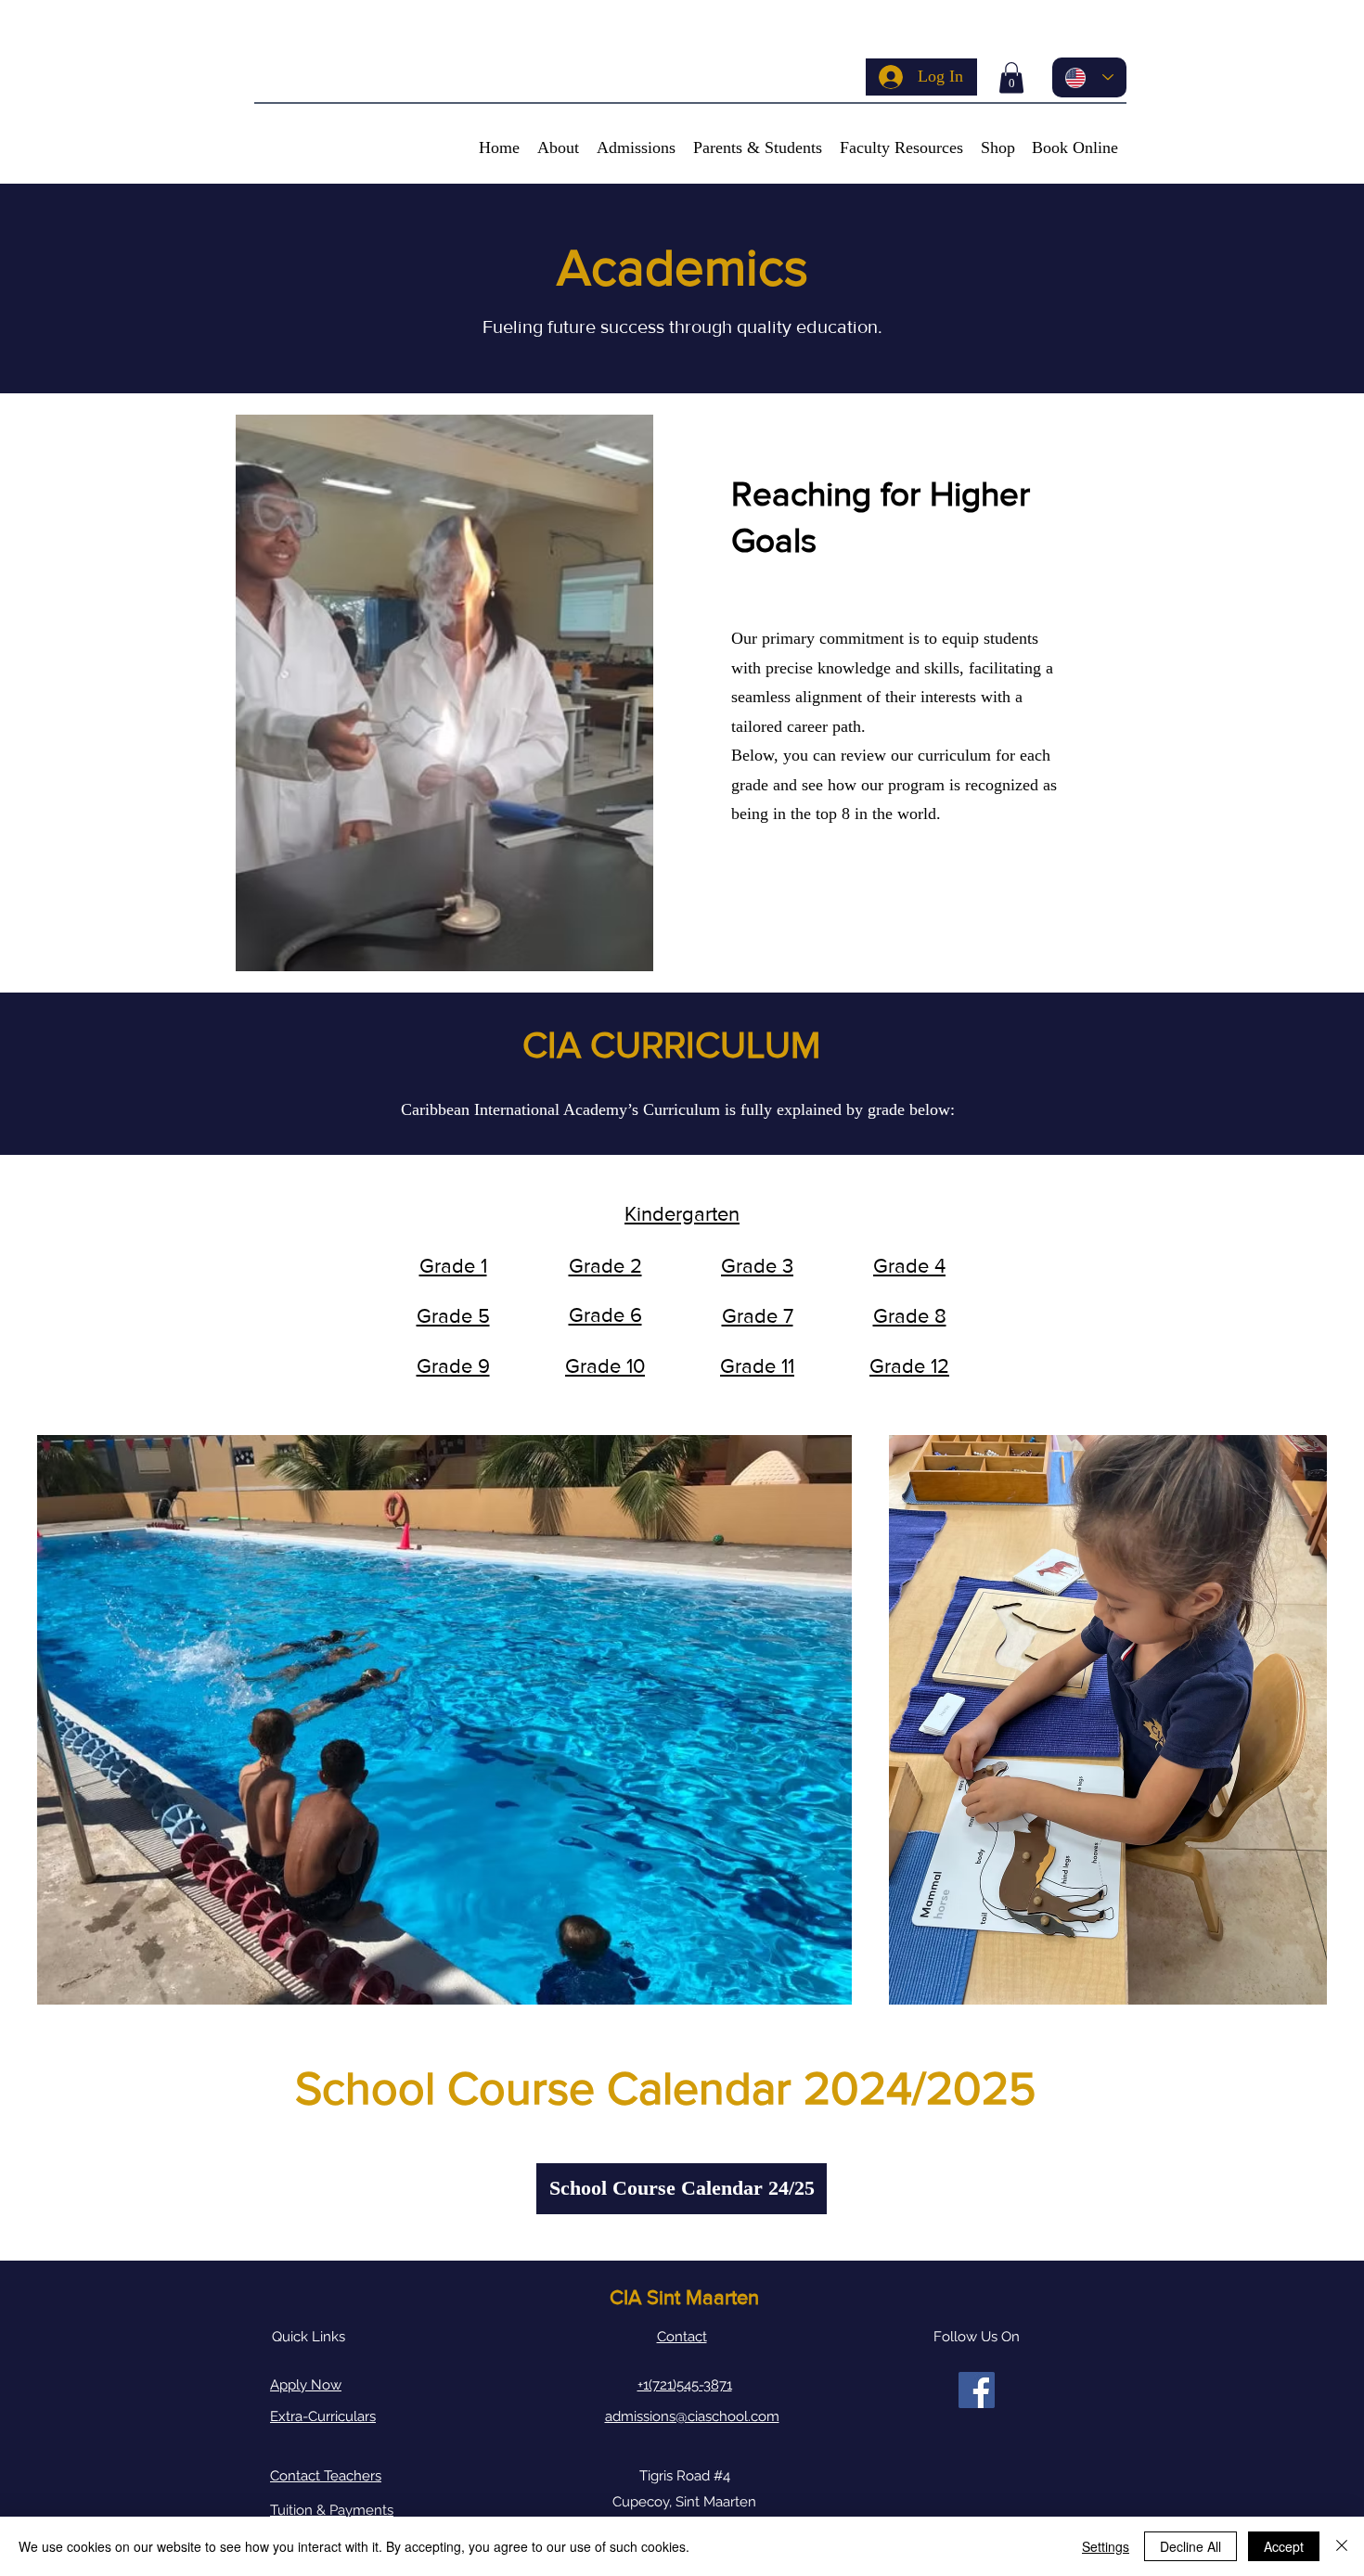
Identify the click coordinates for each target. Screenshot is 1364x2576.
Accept (1284, 2546)
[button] (1011, 77)
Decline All (1190, 2546)
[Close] (1342, 2546)
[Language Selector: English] (1089, 77)
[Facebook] (977, 2390)
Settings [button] (1106, 2546)
